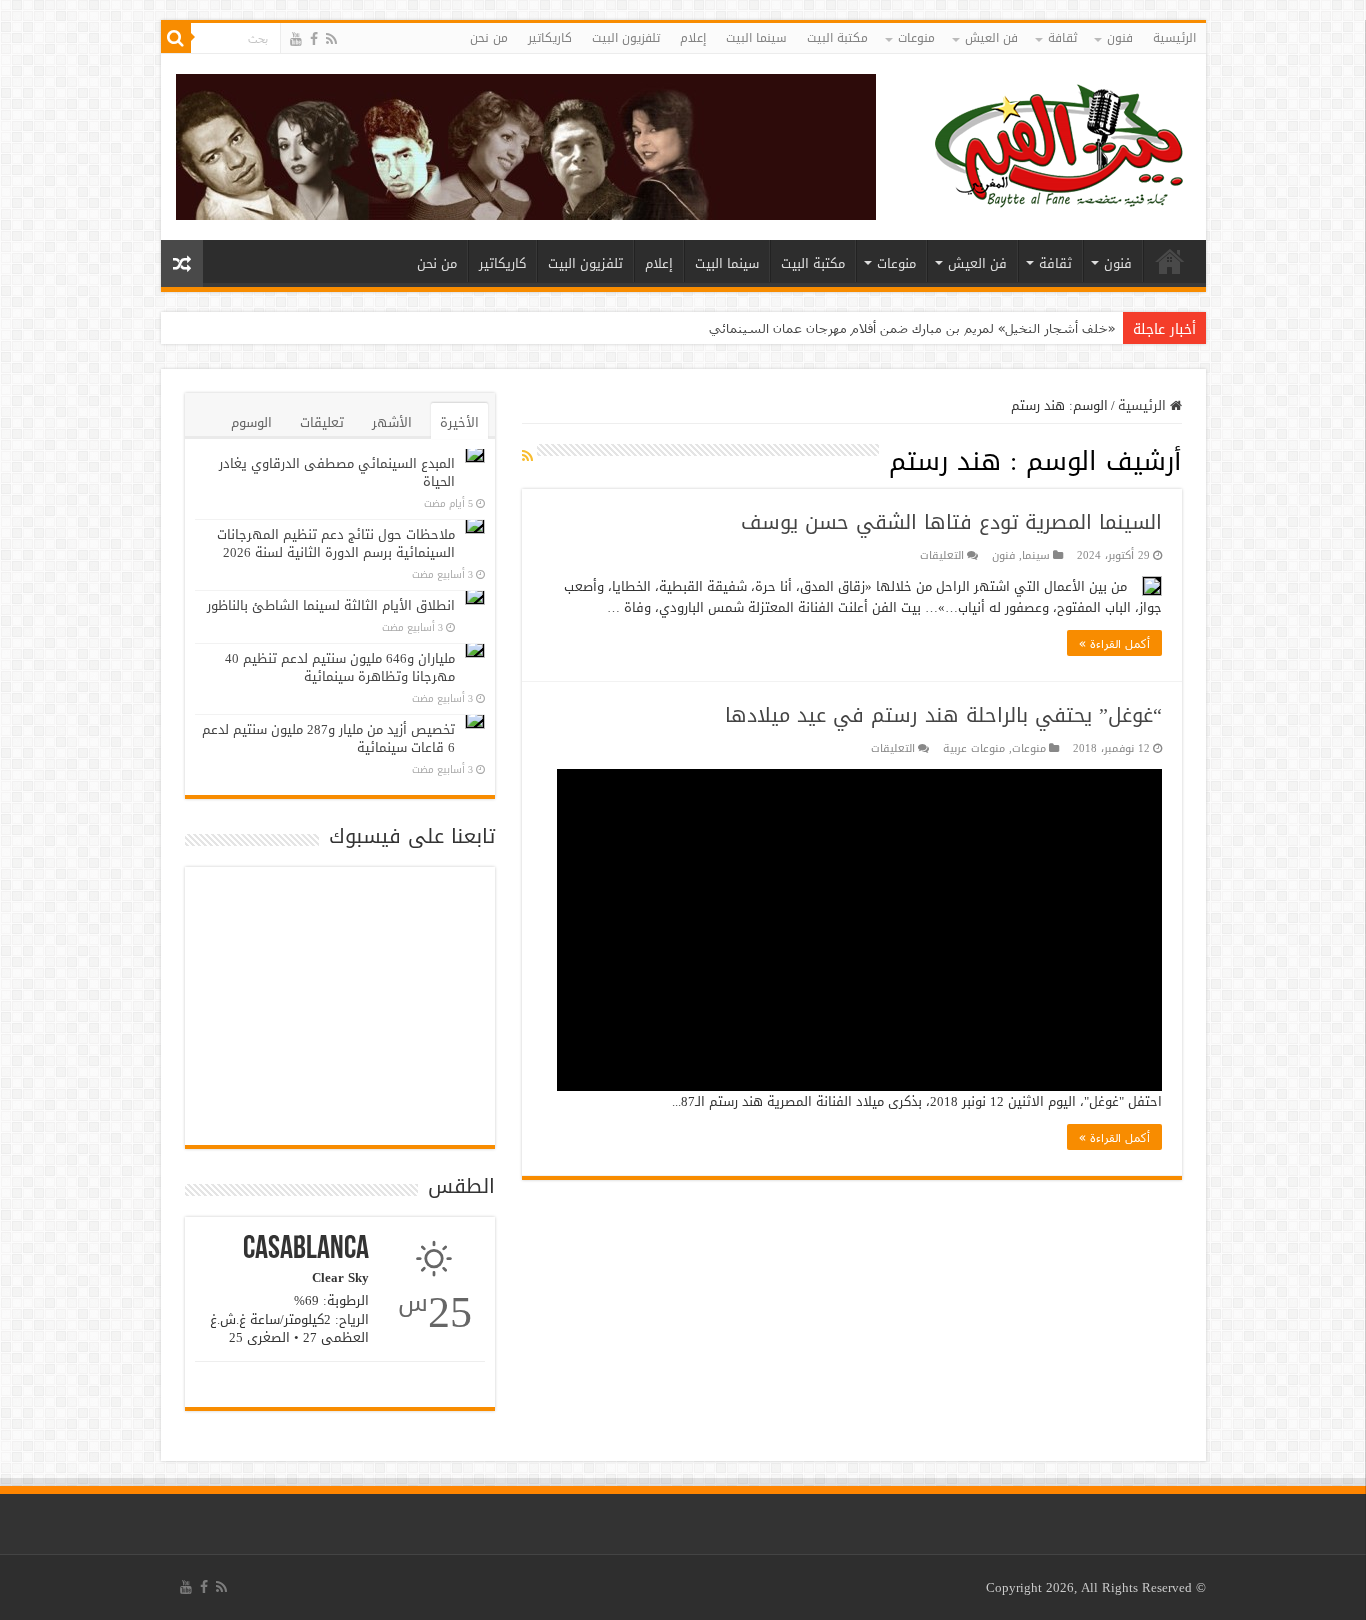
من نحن (489, 38)
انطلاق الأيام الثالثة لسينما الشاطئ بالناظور (331, 605)
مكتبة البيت (837, 38)
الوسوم (251, 422)
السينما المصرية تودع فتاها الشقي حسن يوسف (951, 522)
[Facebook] (314, 39)
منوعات (916, 38)
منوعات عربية (974, 748)
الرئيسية (1174, 38)
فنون (1120, 38)
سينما (1036, 555)
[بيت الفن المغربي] (1061, 151)
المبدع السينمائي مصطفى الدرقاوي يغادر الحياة (337, 472)
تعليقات (322, 422)
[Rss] (331, 39)
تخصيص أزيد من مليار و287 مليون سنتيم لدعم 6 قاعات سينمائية (328, 738)
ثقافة (1062, 38)
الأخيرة (459, 422)
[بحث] (176, 38)
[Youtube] (296, 39)
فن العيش (991, 38)
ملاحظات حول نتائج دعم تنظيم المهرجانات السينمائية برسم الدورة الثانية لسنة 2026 (336, 543)
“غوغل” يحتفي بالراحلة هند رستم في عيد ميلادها (943, 715)
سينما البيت (756, 38)
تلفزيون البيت (626, 38)
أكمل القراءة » (1114, 643)
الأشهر (392, 422)
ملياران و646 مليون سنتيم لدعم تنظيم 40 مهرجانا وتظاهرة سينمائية (340, 667)
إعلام (693, 38)
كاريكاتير (550, 38)
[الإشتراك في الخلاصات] (527, 456)
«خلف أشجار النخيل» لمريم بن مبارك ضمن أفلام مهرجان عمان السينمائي (912, 328)
